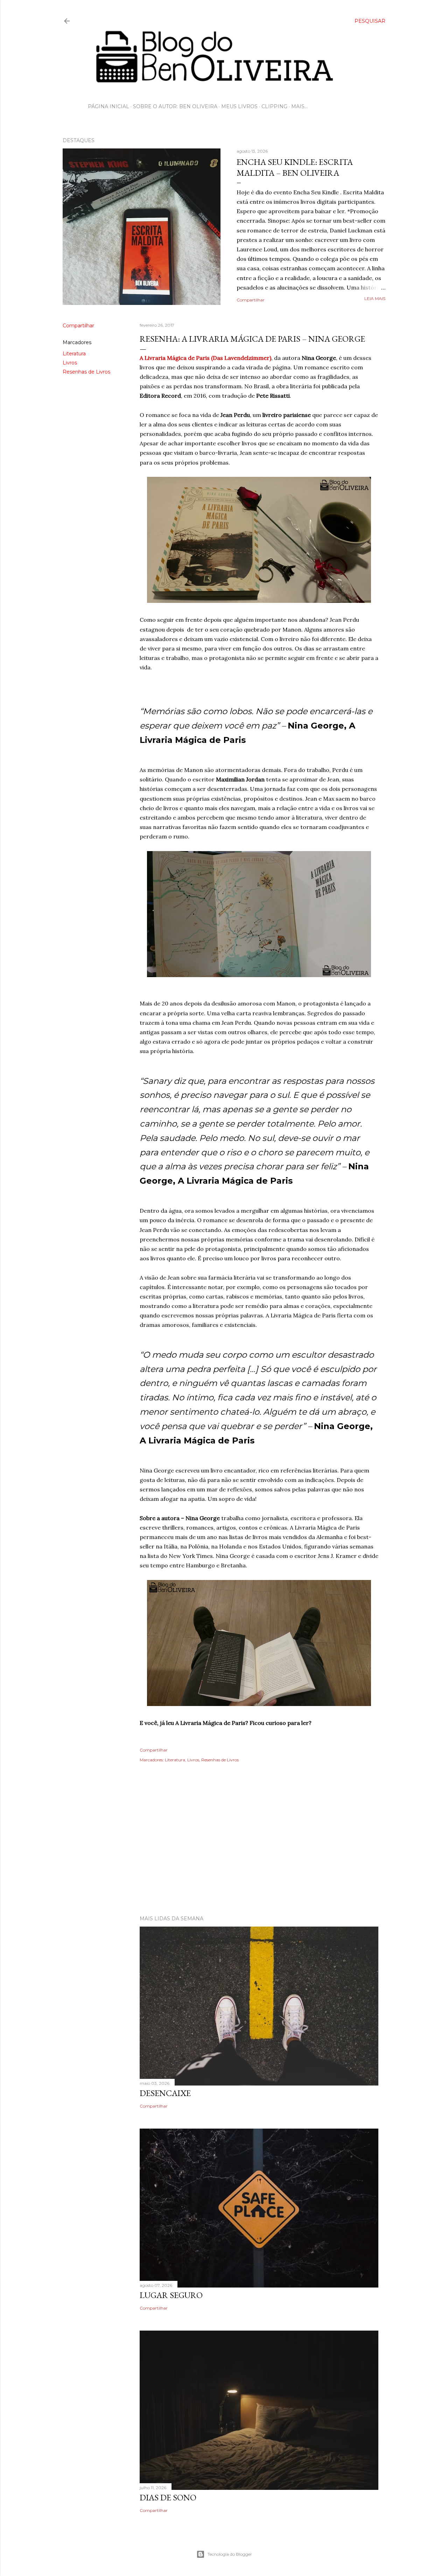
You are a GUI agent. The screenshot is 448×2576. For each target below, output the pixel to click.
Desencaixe (165, 2093)
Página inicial (108, 106)
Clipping (274, 106)
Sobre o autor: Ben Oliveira (175, 106)
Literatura (74, 354)
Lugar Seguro (171, 2295)
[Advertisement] (224, 1849)
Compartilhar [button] (251, 300)
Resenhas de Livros (86, 372)
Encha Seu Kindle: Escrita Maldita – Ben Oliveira (295, 167)
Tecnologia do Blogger (230, 2554)
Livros (70, 363)
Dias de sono (168, 2497)
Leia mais (375, 298)
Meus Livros (239, 106)
